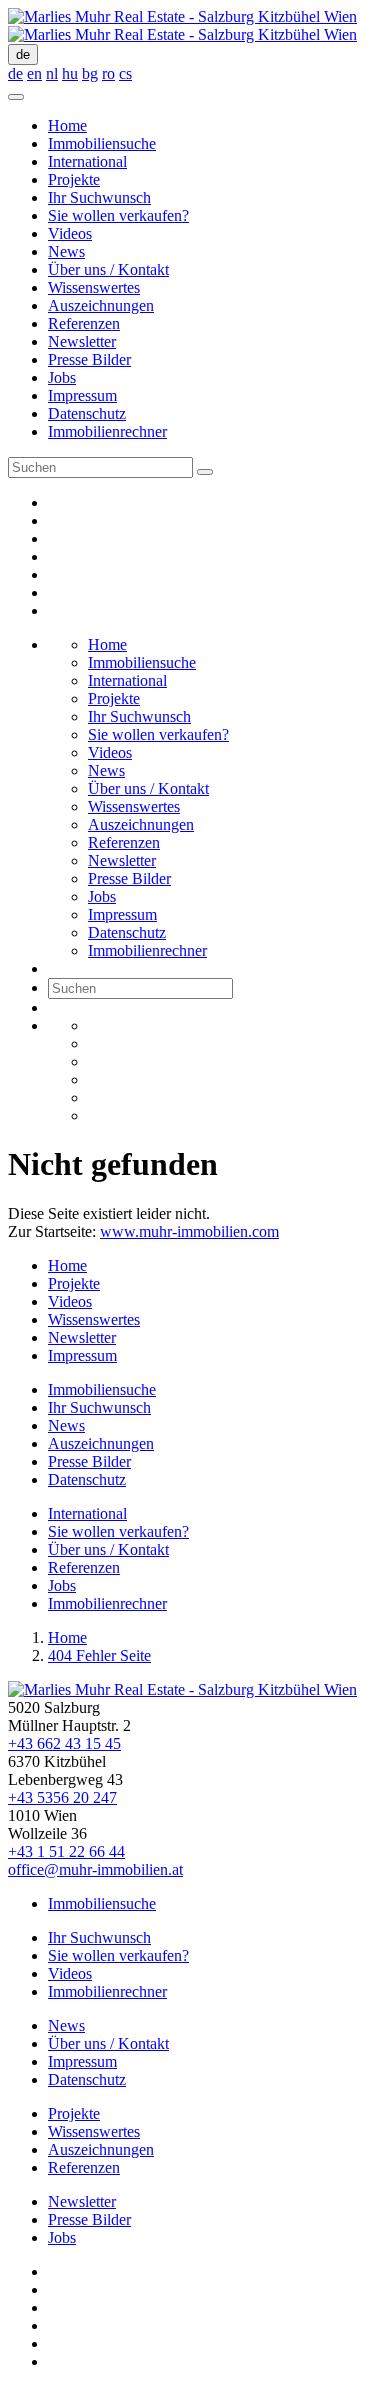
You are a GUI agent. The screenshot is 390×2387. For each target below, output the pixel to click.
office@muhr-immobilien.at (95, 1869)
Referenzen (84, 323)
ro (108, 73)
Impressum (82, 395)
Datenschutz (87, 413)
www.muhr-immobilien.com (189, 1231)
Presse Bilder (89, 359)
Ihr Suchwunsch (99, 197)
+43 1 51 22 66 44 (66, 1851)
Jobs (62, 377)
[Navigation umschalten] (16, 97)
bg (90, 73)
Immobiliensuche (102, 143)
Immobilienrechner (107, 431)
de (23, 54)
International (87, 161)
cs (125, 73)
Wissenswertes (94, 287)
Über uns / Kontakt (108, 269)
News (66, 251)
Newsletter (82, 341)
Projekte (74, 179)
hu (70, 73)
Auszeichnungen (101, 305)
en (34, 73)
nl (52, 73)
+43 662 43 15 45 (64, 1743)
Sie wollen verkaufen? (118, 215)
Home (67, 125)
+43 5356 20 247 (62, 1797)
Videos (70, 233)
